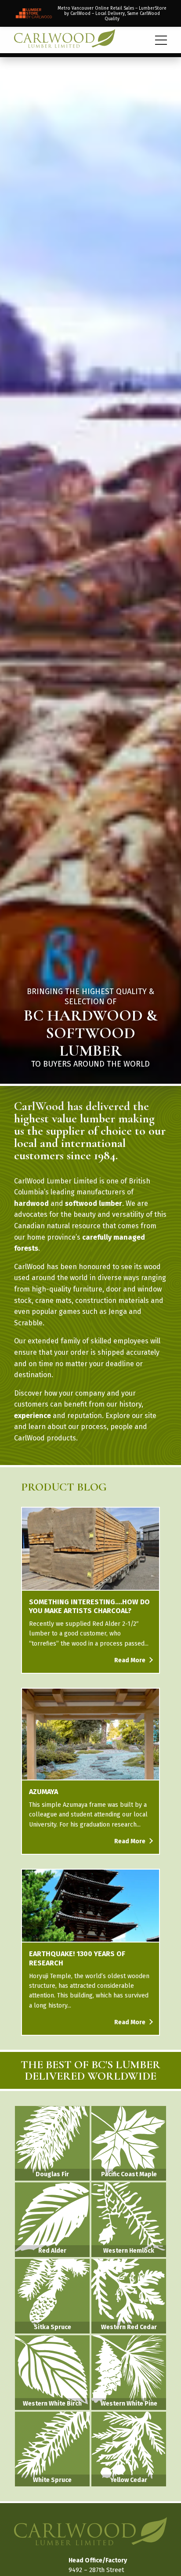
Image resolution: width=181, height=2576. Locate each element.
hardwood (31, 1203)
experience (33, 1416)
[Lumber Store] (90, 13)
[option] (90, 568)
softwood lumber (94, 1203)
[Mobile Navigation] (161, 40)
